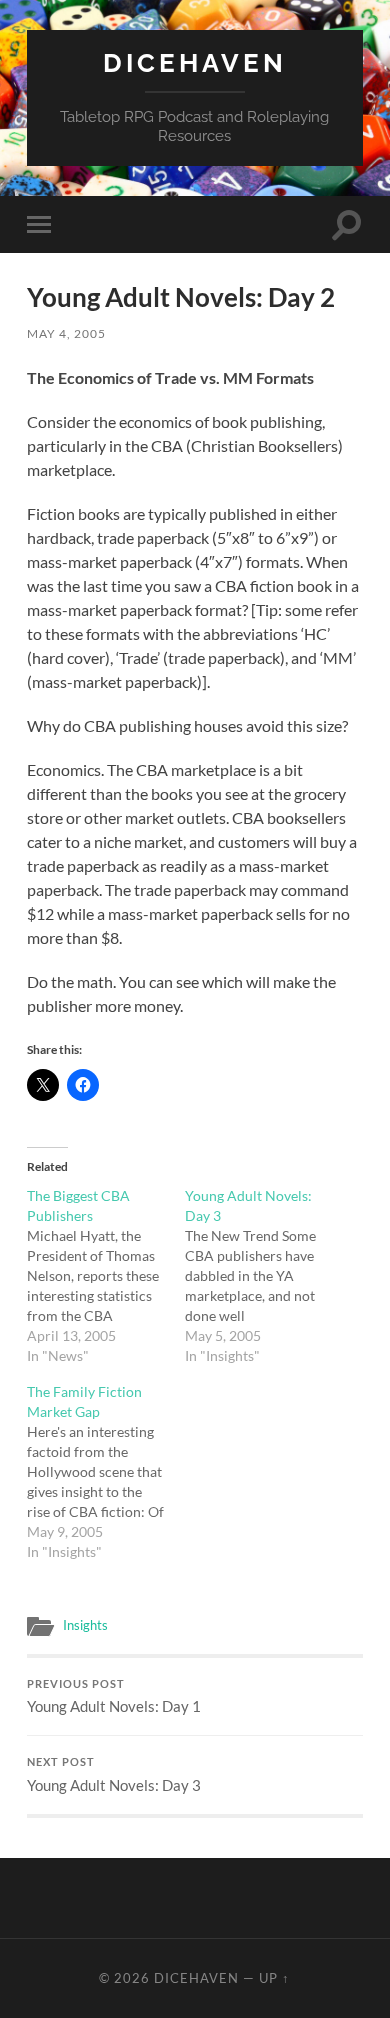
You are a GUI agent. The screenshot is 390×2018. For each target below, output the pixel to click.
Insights (85, 1625)
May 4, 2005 (66, 333)
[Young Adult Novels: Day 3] (264, 1276)
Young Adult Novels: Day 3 (114, 1775)
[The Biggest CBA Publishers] (106, 1276)
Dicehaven (195, 62)
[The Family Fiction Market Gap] (106, 1472)
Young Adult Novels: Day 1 (114, 1697)
